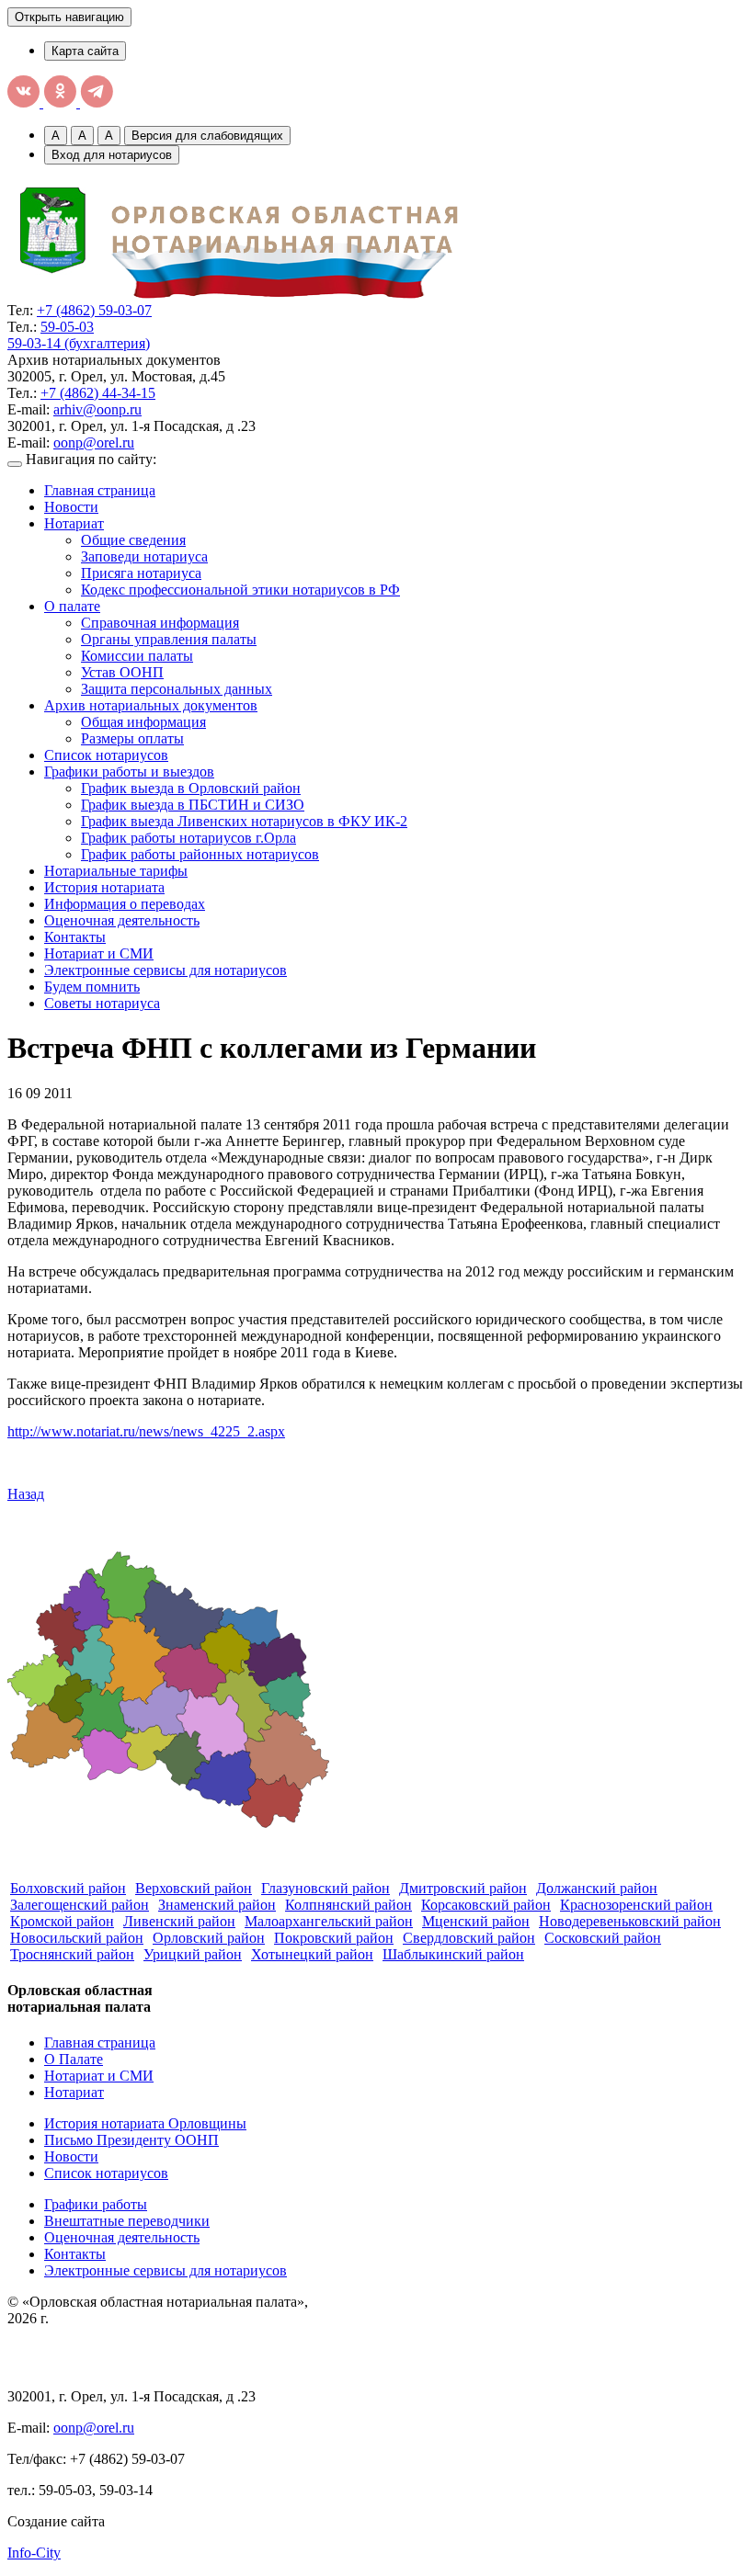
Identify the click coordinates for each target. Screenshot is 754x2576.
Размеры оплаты (132, 738)
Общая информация (143, 722)
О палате (72, 606)
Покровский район (334, 1938)
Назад (26, 1494)
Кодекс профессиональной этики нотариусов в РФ (240, 590)
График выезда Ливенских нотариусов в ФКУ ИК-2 (244, 821)
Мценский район (476, 1921)
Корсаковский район (486, 1905)
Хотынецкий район (312, 1954)
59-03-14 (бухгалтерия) (79, 343)
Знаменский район (217, 1905)
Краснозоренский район (636, 1905)
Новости (71, 507)
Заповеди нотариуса (144, 556)
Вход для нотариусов (112, 155)
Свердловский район (469, 1938)
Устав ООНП (122, 672)
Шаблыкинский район (453, 1954)
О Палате (74, 2059)
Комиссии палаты (137, 656)
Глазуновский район (326, 1888)
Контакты (75, 937)
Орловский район (209, 1938)
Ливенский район (179, 1921)
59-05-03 (67, 327)
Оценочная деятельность (122, 920)
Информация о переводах (125, 904)
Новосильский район (77, 1938)
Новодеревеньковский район (630, 1921)
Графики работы (96, 2204)
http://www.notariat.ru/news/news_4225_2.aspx (146, 1431)
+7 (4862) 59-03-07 (94, 310)
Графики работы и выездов (129, 772)
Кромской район (62, 1921)
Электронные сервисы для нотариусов (166, 970)
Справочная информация (160, 623)
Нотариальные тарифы (116, 871)
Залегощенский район (80, 1905)
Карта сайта (85, 51)
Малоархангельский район (329, 1921)
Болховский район (68, 1888)
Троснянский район (72, 1954)
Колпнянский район (348, 1905)
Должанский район (597, 1888)
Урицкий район (193, 1954)
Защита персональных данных (177, 689)
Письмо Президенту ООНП (131, 2140)
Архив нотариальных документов (151, 705)
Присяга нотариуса (141, 573)
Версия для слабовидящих (207, 136)
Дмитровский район (463, 1888)
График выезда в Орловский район (191, 788)
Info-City (34, 2553)
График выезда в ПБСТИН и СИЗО (193, 805)
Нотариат (74, 523)
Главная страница (100, 490)
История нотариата (104, 887)
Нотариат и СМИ (99, 953)
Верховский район (194, 1888)
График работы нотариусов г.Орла (188, 838)
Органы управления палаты (169, 639)
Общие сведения (133, 540)
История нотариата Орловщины (145, 2123)
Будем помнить (92, 987)
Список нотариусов (106, 755)
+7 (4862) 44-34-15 (98, 393)
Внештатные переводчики (127, 2221)
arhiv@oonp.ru (97, 409)
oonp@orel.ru (94, 443)
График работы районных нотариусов (200, 854)
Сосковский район (603, 1938)
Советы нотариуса (102, 1003)
